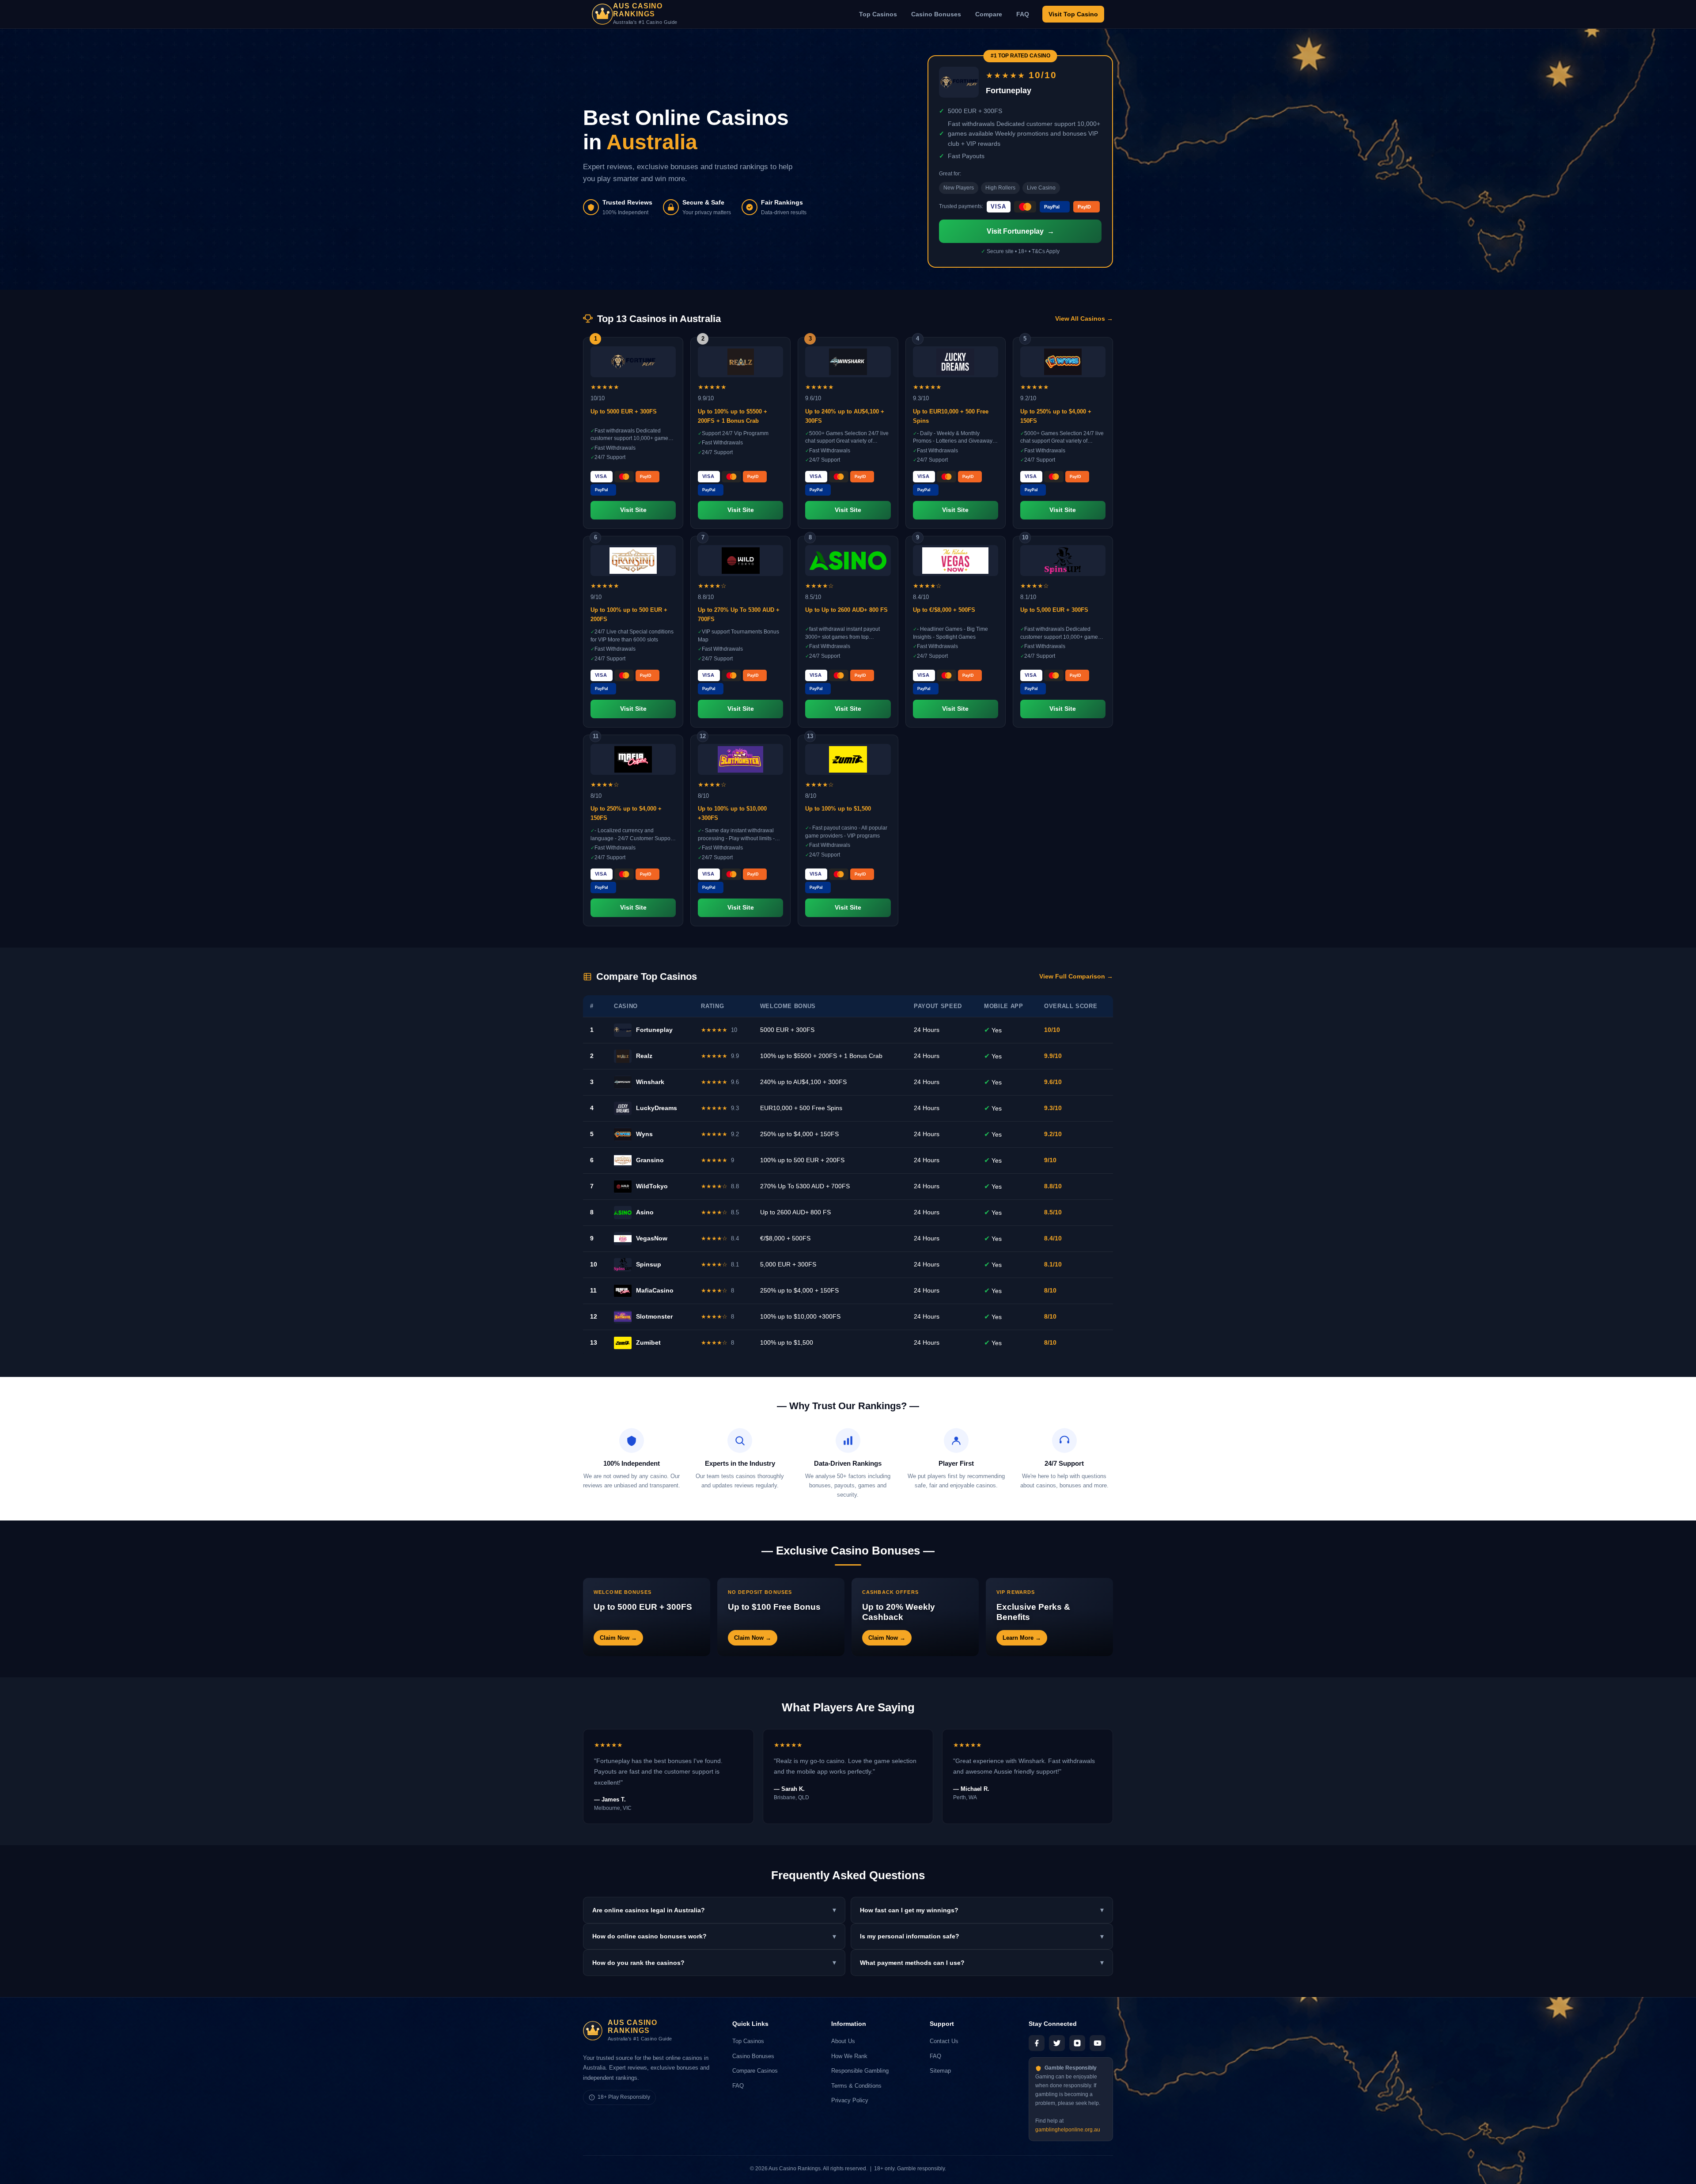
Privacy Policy (850, 2100)
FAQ (1023, 14)
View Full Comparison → (1076, 976)
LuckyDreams (657, 1108)
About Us (843, 2041)
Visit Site (633, 510)
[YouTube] (1098, 2043)
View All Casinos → (1084, 319)
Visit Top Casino (1073, 14)
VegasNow (652, 1238)
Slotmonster (654, 1316)
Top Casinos (878, 14)
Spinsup (649, 1264)
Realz (644, 1056)
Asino (645, 1212)
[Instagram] (1077, 2043)
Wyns (644, 1134)
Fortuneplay (654, 1030)
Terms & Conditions (856, 2086)
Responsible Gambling (860, 2071)
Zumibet (648, 1342)
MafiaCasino (655, 1290)
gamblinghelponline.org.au (1068, 2130)
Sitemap (940, 2071)
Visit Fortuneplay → (1020, 231)
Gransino (650, 1160)
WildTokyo (652, 1186)
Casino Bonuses (936, 14)
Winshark (650, 1082)
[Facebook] (1037, 2043)
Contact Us (944, 2041)
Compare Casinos (755, 2071)
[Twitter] (1057, 2043)
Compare (989, 14)
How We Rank (849, 2056)
